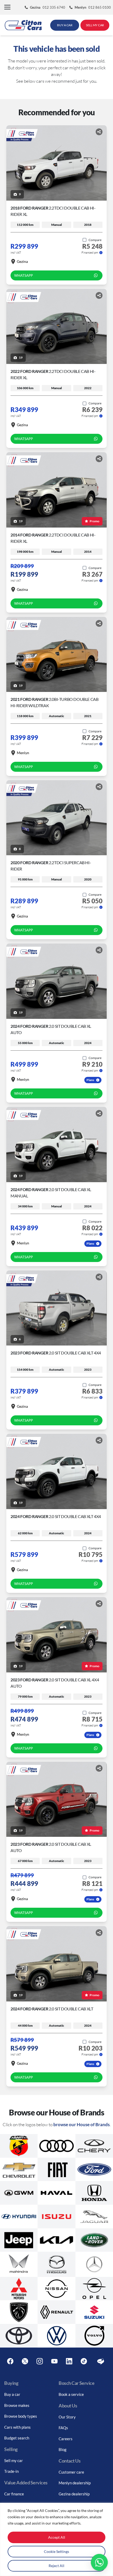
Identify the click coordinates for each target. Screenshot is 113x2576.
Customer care (71, 2472)
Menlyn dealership (75, 2483)
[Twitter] (25, 2361)
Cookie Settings (56, 2551)
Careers (66, 2439)
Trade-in (11, 2471)
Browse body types (21, 2416)
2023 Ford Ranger (56, 1353)
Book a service (71, 2394)
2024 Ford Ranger (56, 1516)
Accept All (57, 2537)
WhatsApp (24, 275)
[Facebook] (10, 2361)
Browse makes (17, 2405)
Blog (63, 2449)
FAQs (63, 2428)
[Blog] (101, 2361)
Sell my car (14, 2460)
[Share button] (99, 132)
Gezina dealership (74, 2494)
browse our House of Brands (81, 2124)
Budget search (17, 2438)
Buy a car (12, 2394)
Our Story (67, 2417)
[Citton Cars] (23, 25)
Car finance (14, 2494)
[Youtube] (54, 2361)
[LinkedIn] (69, 2361)
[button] (7, 7)
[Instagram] (40, 2361)
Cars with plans (17, 2427)
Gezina (22, 261)
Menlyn (23, 753)
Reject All (56, 2566)
